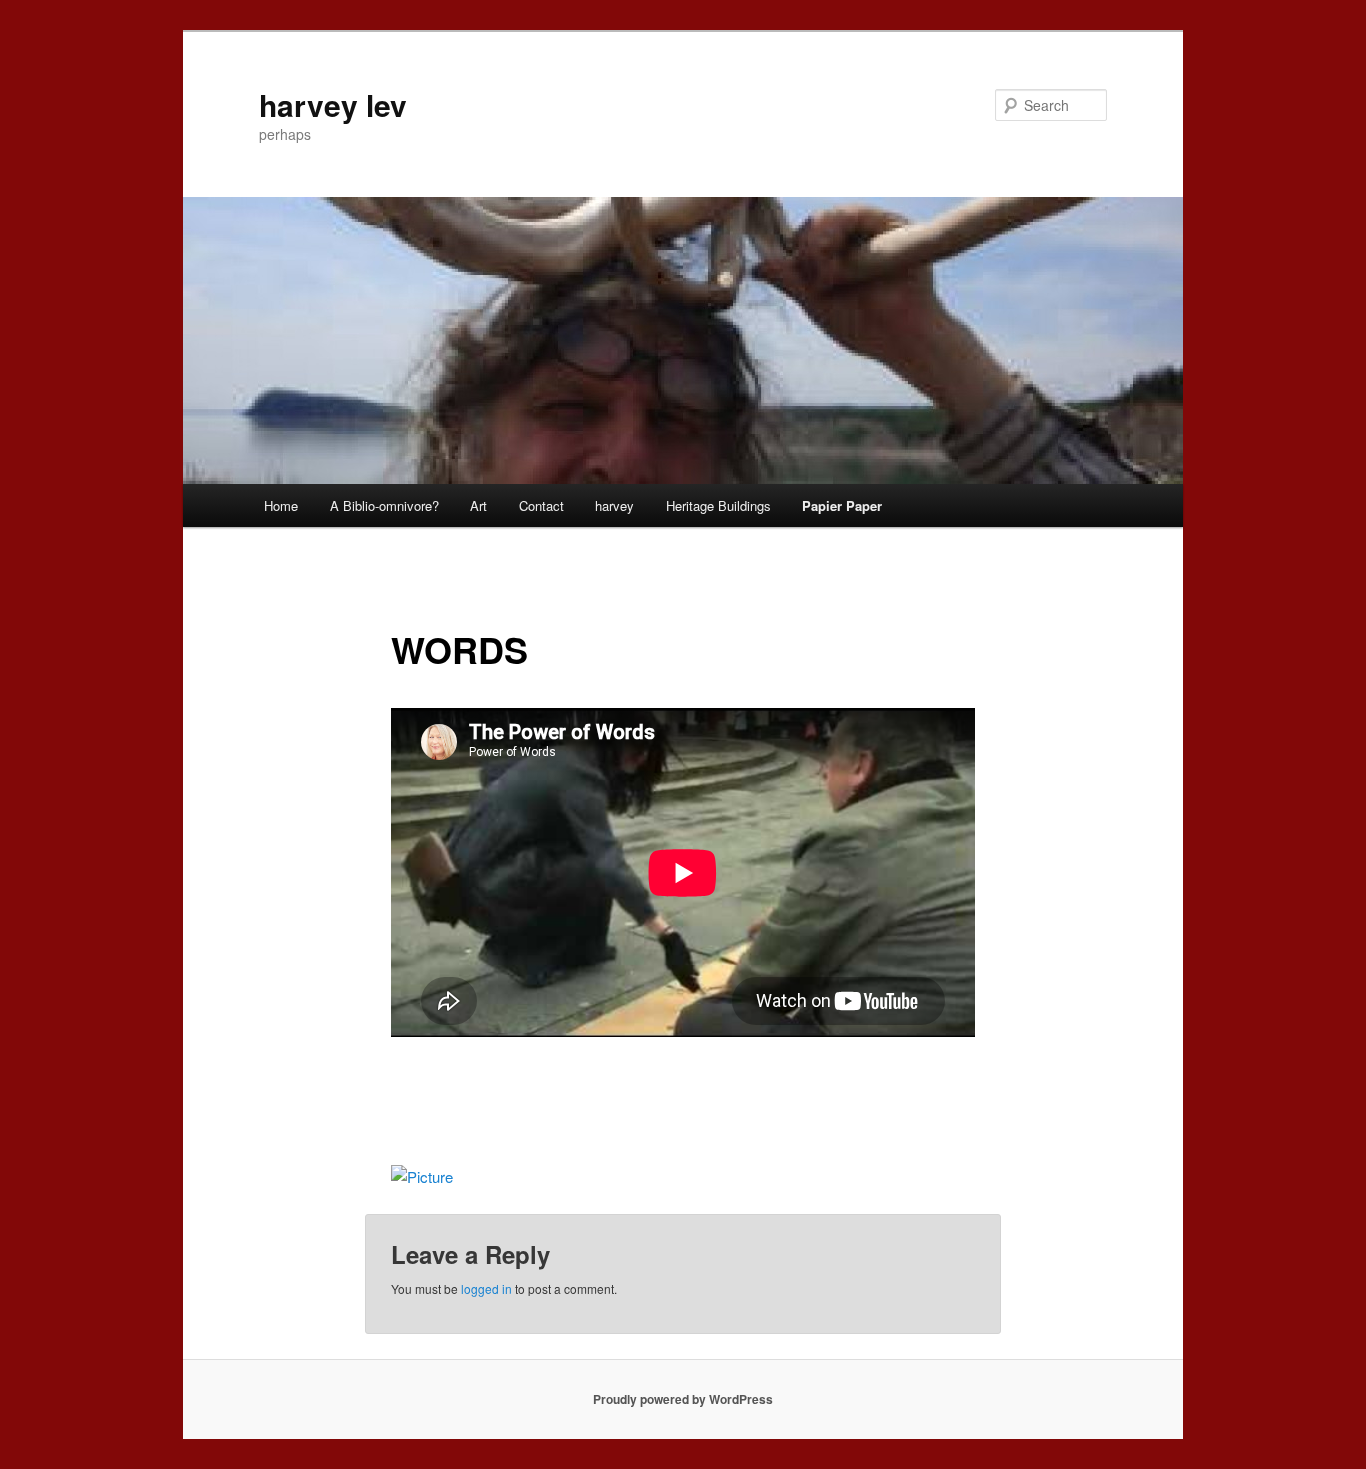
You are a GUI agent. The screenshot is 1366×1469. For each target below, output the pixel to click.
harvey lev (333, 104)
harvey (614, 505)
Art (478, 505)
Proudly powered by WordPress (683, 1399)
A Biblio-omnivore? (384, 505)
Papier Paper (842, 505)
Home (281, 505)
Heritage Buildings (718, 505)
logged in (486, 1288)
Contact (541, 505)
